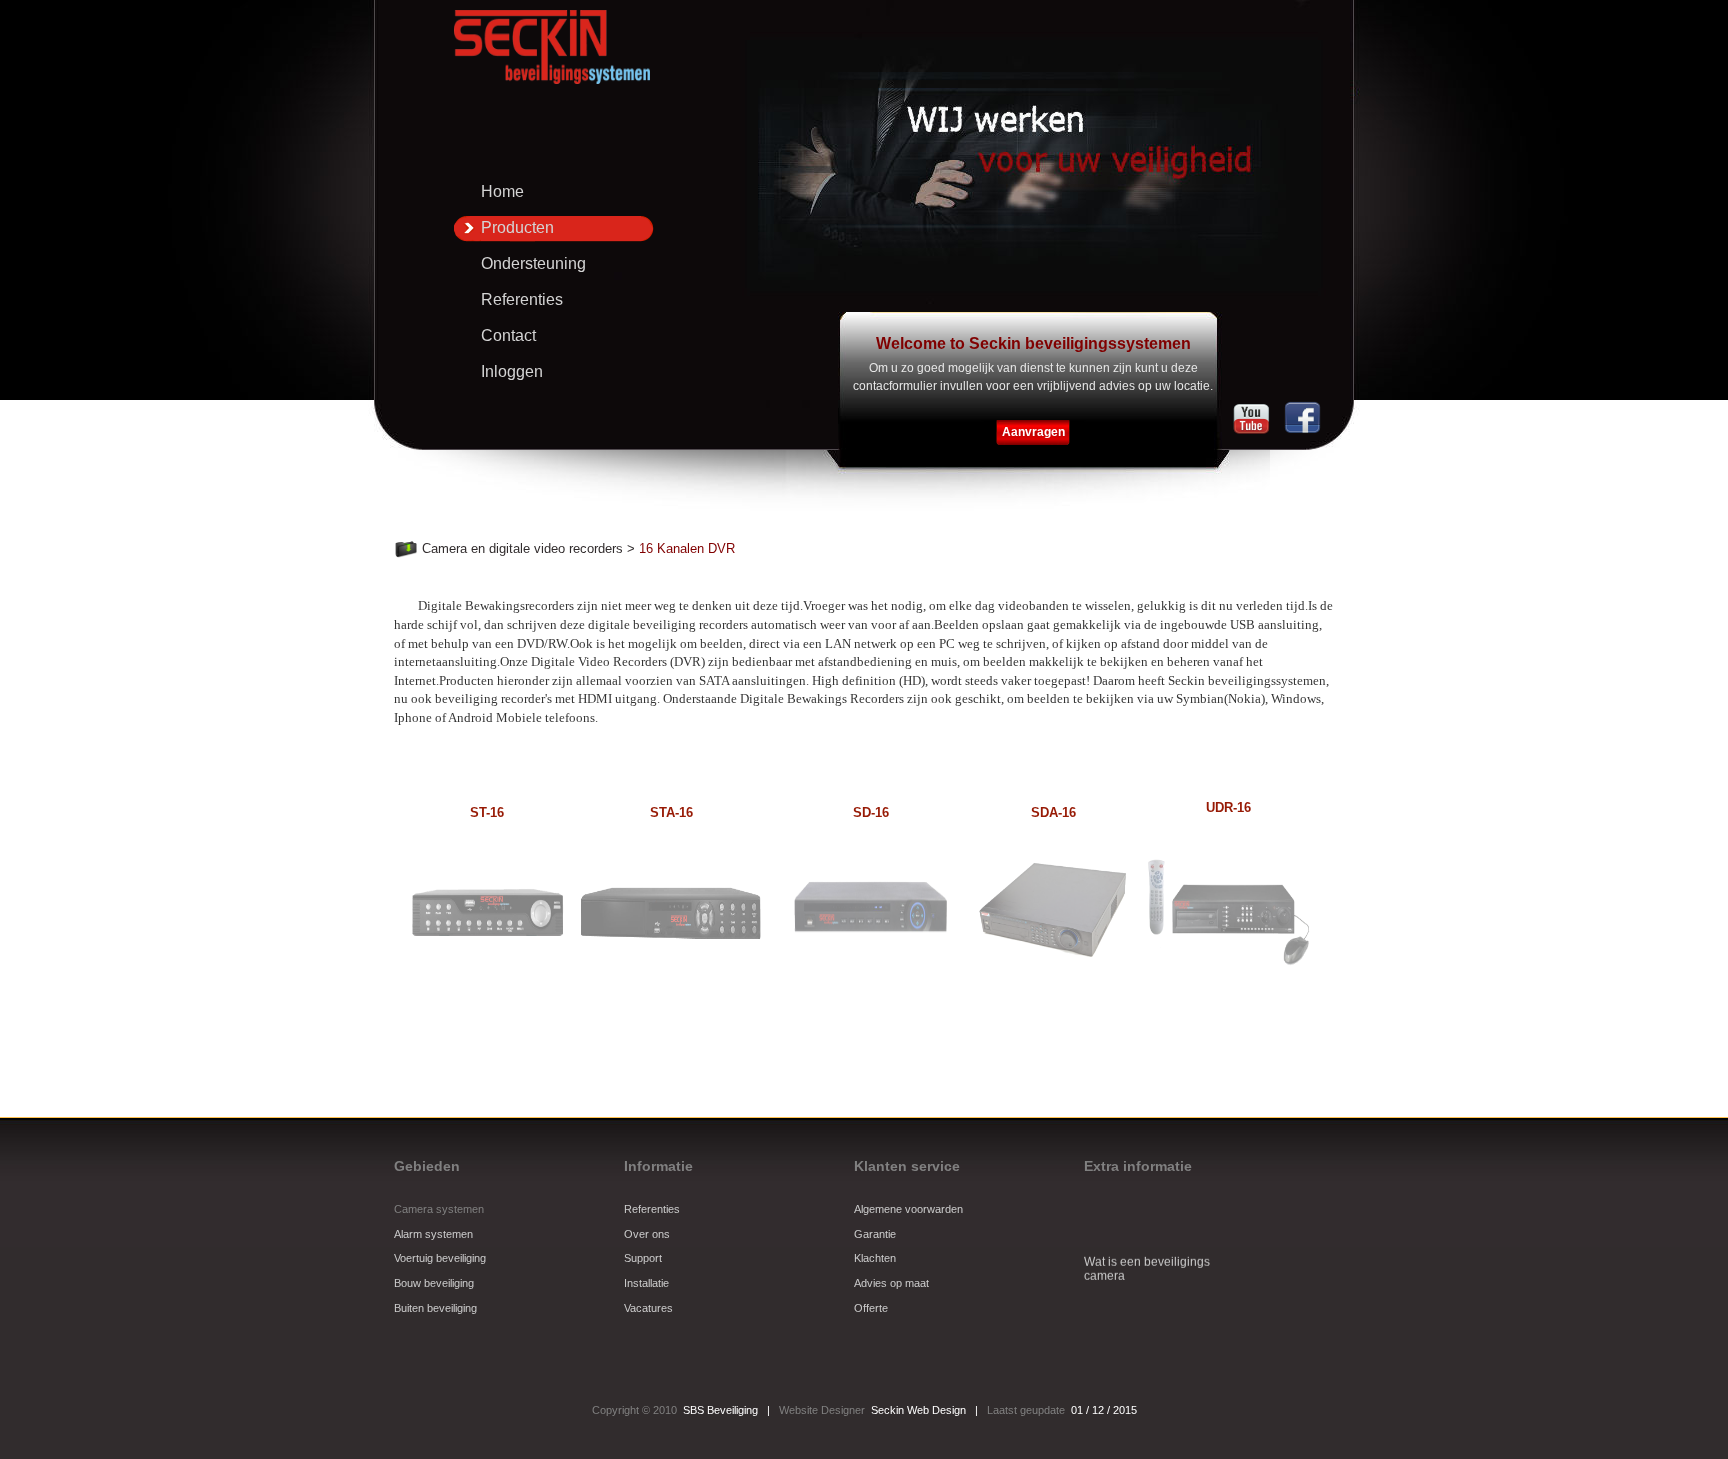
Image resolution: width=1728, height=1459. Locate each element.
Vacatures (648, 1308)
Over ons (647, 1234)
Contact (508, 335)
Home (502, 191)
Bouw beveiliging (434, 1283)
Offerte (871, 1308)
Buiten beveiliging (435, 1308)
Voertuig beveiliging (440, 1258)
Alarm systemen (433, 1234)
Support (643, 1258)
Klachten (875, 1258)
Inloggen (512, 371)
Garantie (875, 1234)
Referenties (522, 299)
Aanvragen (1033, 432)
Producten (517, 227)
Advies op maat (891, 1283)
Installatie (646, 1283)
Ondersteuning (533, 263)
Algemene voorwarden (908, 1209)
